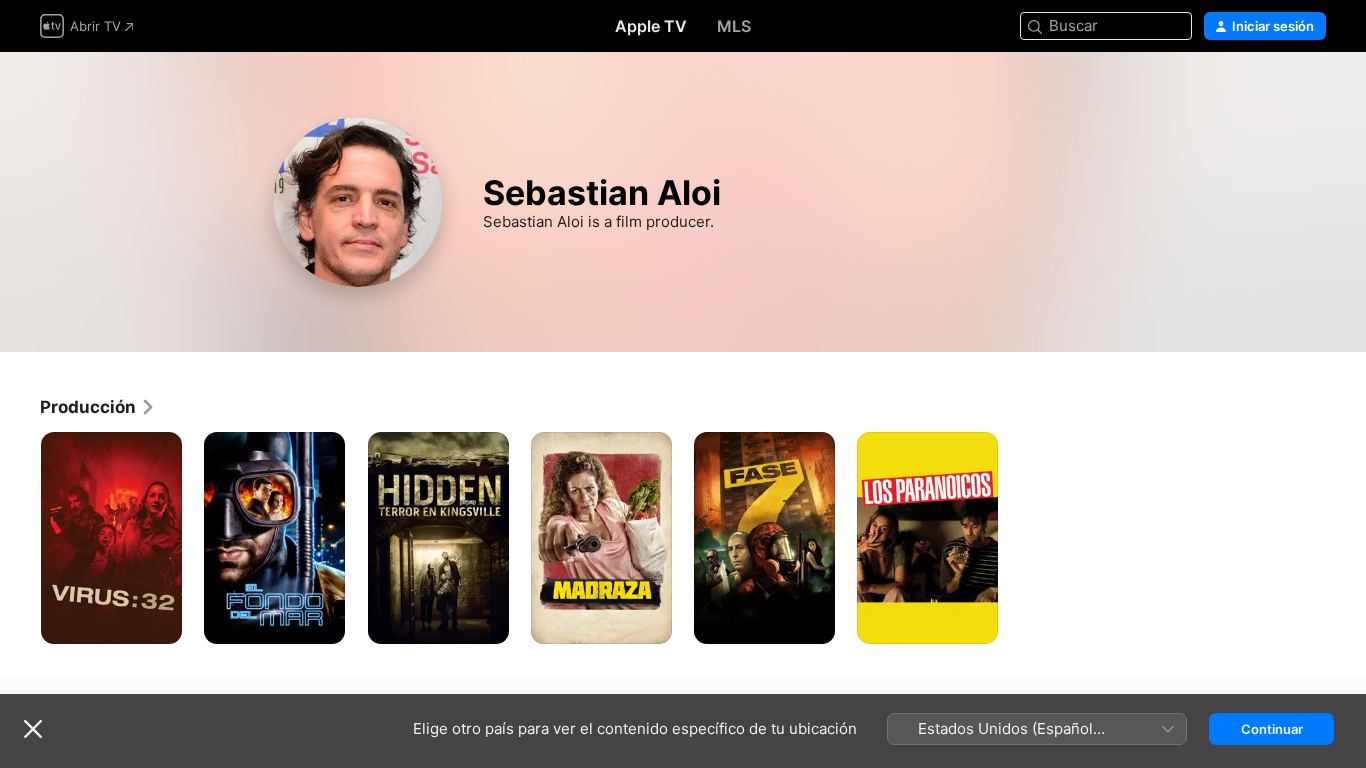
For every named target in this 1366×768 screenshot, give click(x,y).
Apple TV (651, 26)
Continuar (1272, 729)
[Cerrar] (33, 729)
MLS (734, 26)
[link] (98, 407)
